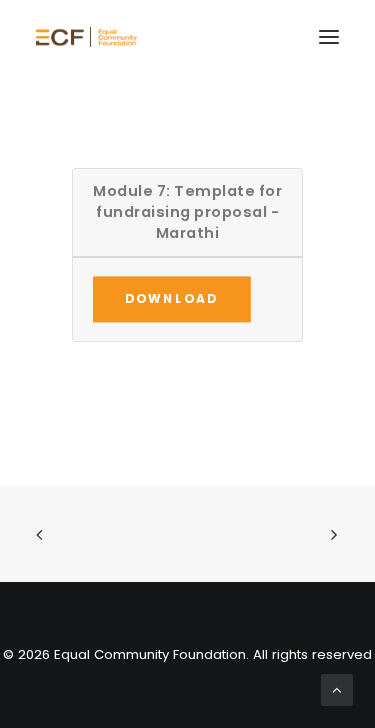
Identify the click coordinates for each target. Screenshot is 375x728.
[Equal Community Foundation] (86, 37)
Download (172, 298)
